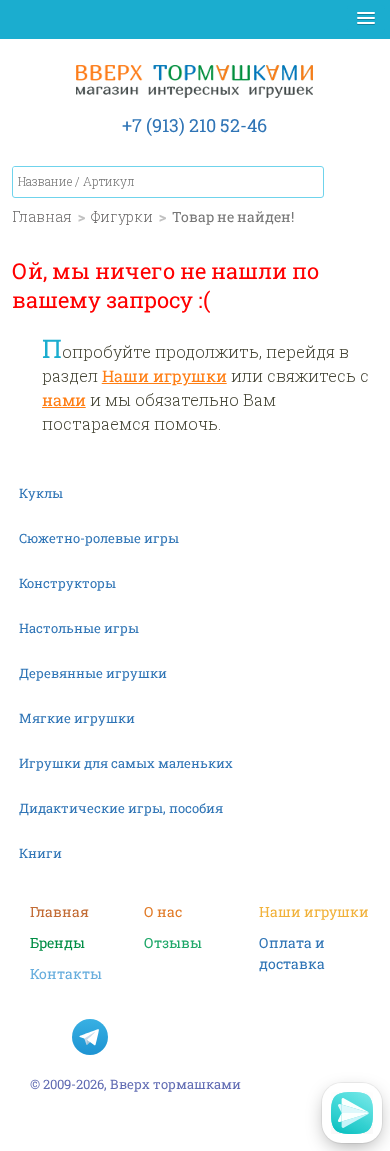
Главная (59, 911)
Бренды (57, 942)
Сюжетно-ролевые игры (99, 538)
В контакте (48, 1037)
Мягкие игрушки (77, 718)
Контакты (66, 973)
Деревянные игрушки (93, 673)
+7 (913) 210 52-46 (194, 125)
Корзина (358, 186)
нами (64, 399)
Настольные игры (79, 628)
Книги (40, 853)
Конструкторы (67, 583)
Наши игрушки (164, 375)
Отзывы (173, 942)
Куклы (41, 493)
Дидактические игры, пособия (121, 808)
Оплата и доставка (292, 943)
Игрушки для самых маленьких (126, 763)
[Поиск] (308, 182)
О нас (163, 911)
